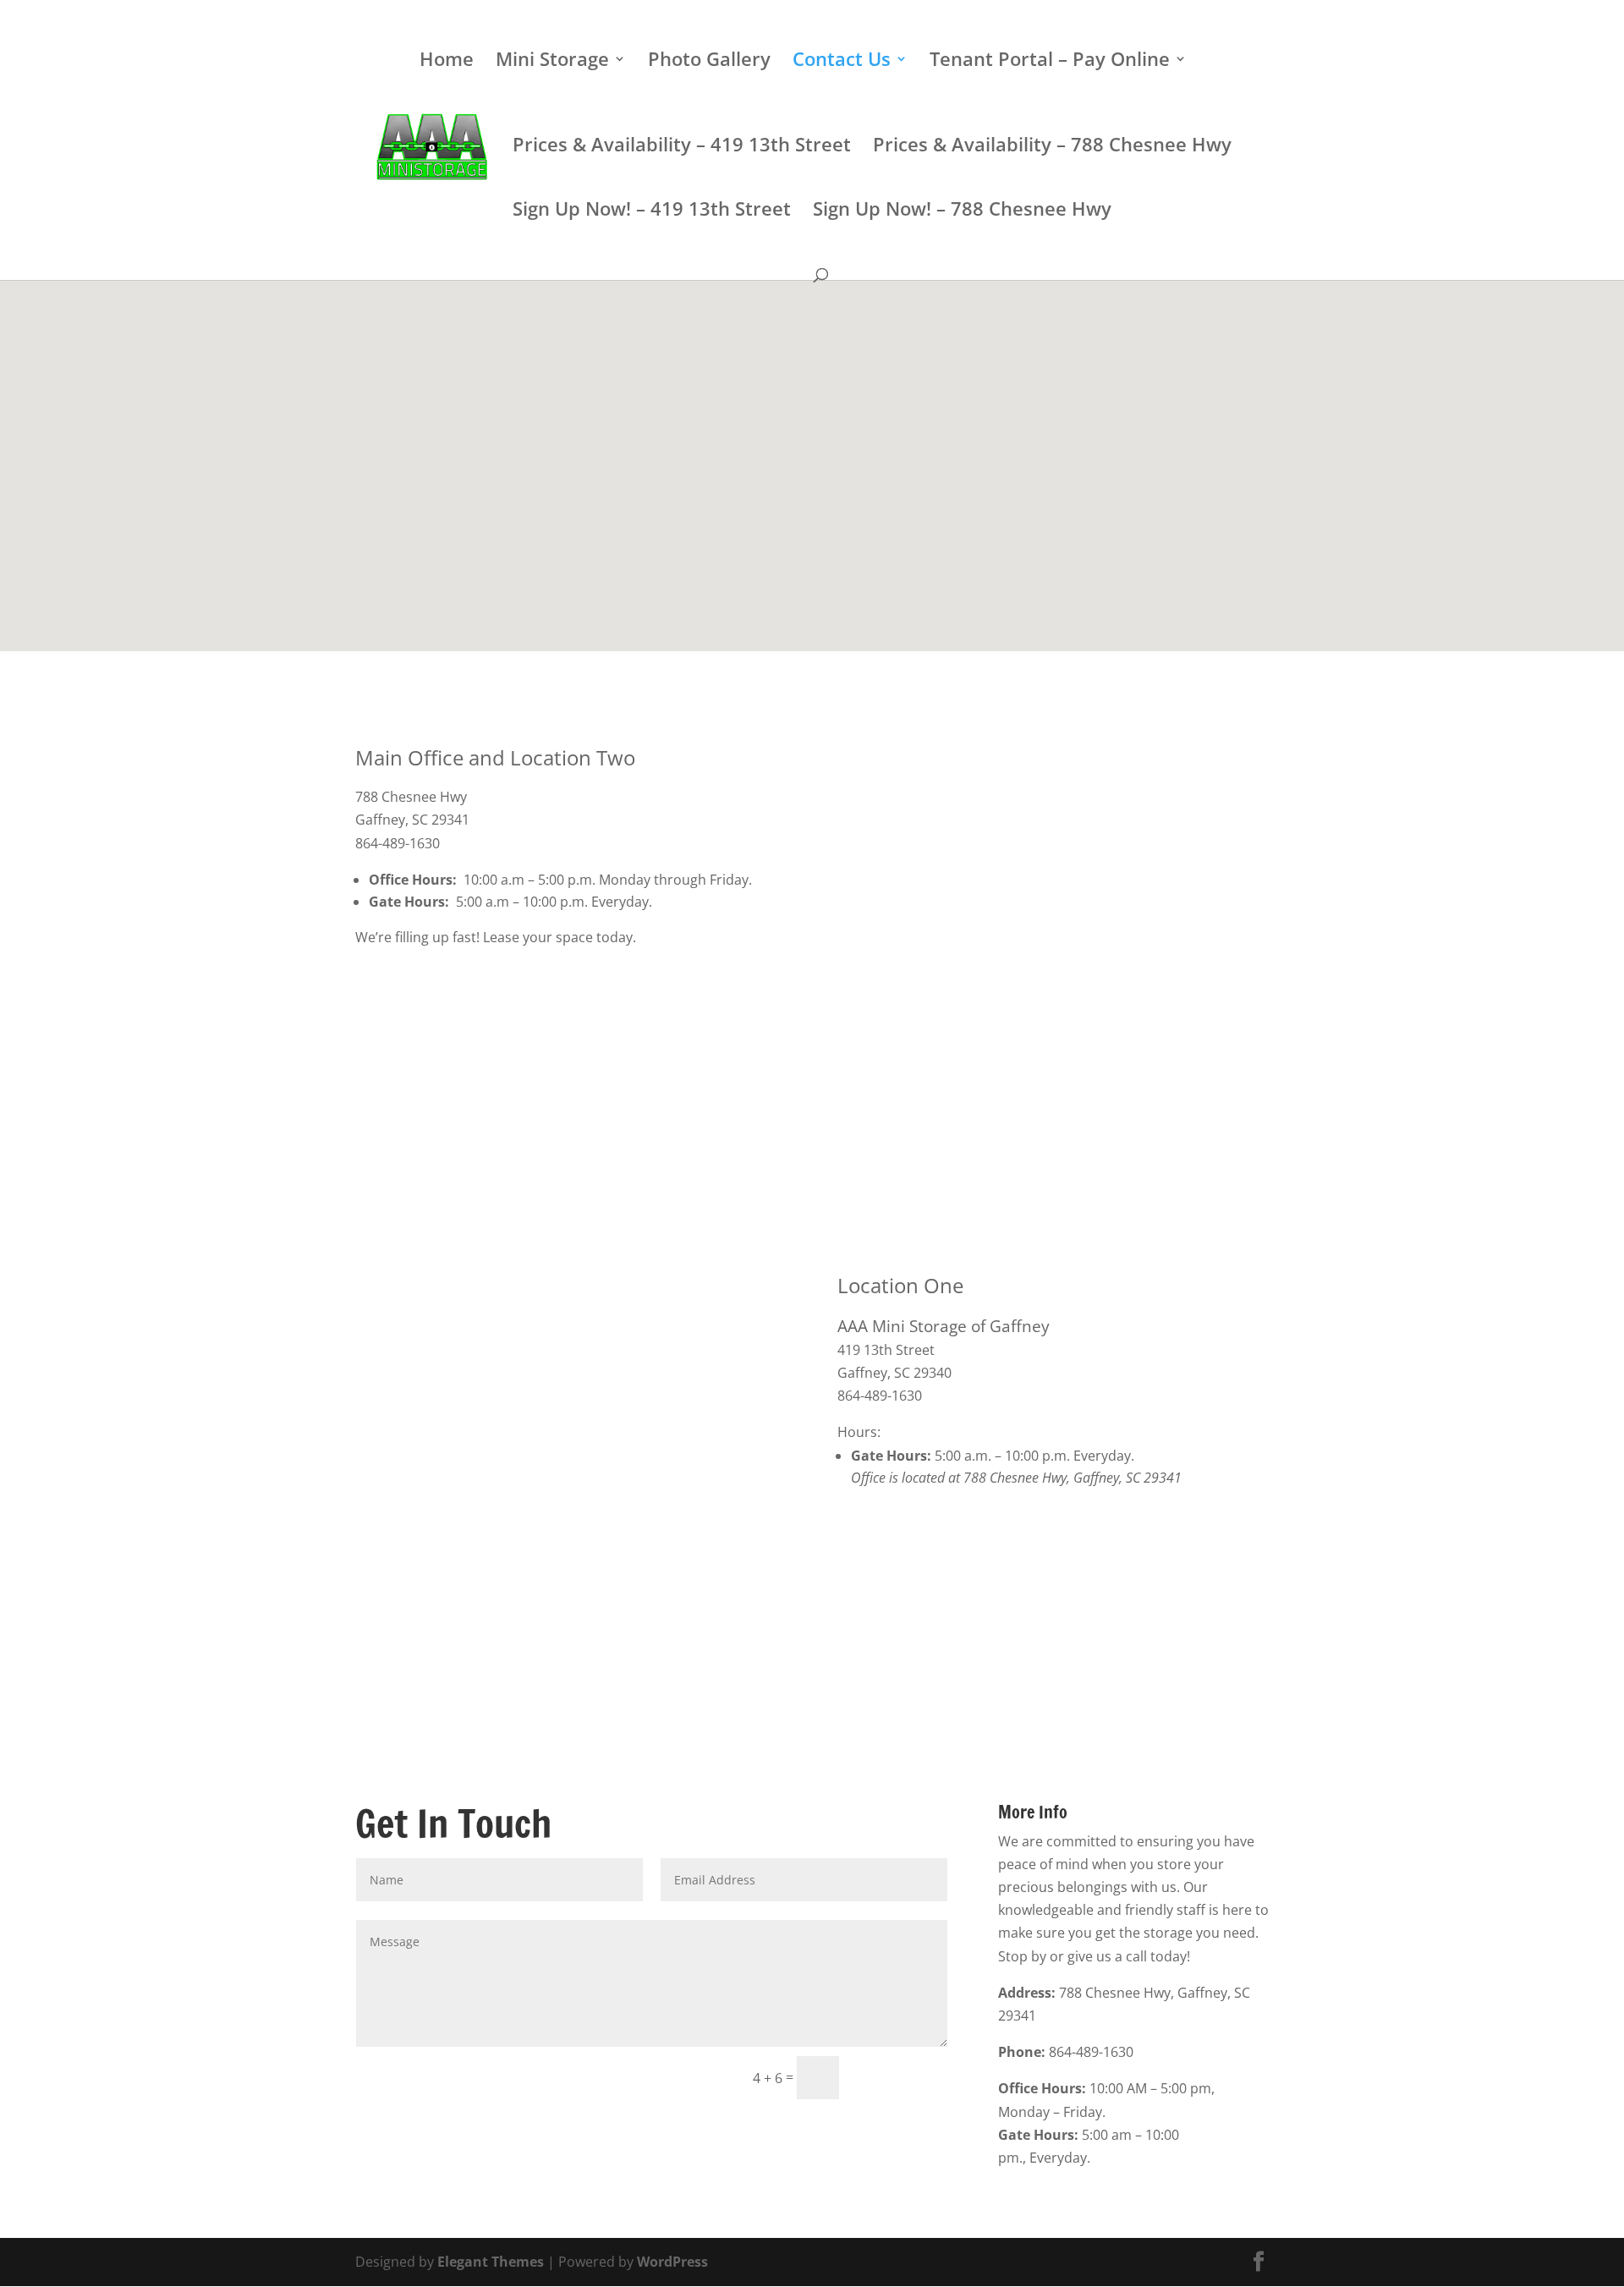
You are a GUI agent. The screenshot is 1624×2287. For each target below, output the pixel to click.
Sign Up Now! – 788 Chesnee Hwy (962, 211)
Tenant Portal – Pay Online (1050, 62)
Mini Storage (552, 62)
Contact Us (842, 62)
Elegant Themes (491, 2262)
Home (447, 62)
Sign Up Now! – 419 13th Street (652, 211)
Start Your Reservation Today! (814, 2144)
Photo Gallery (709, 62)
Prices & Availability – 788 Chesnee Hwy (1052, 147)
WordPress (672, 2262)
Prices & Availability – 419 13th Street (682, 147)
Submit (901, 2077)
